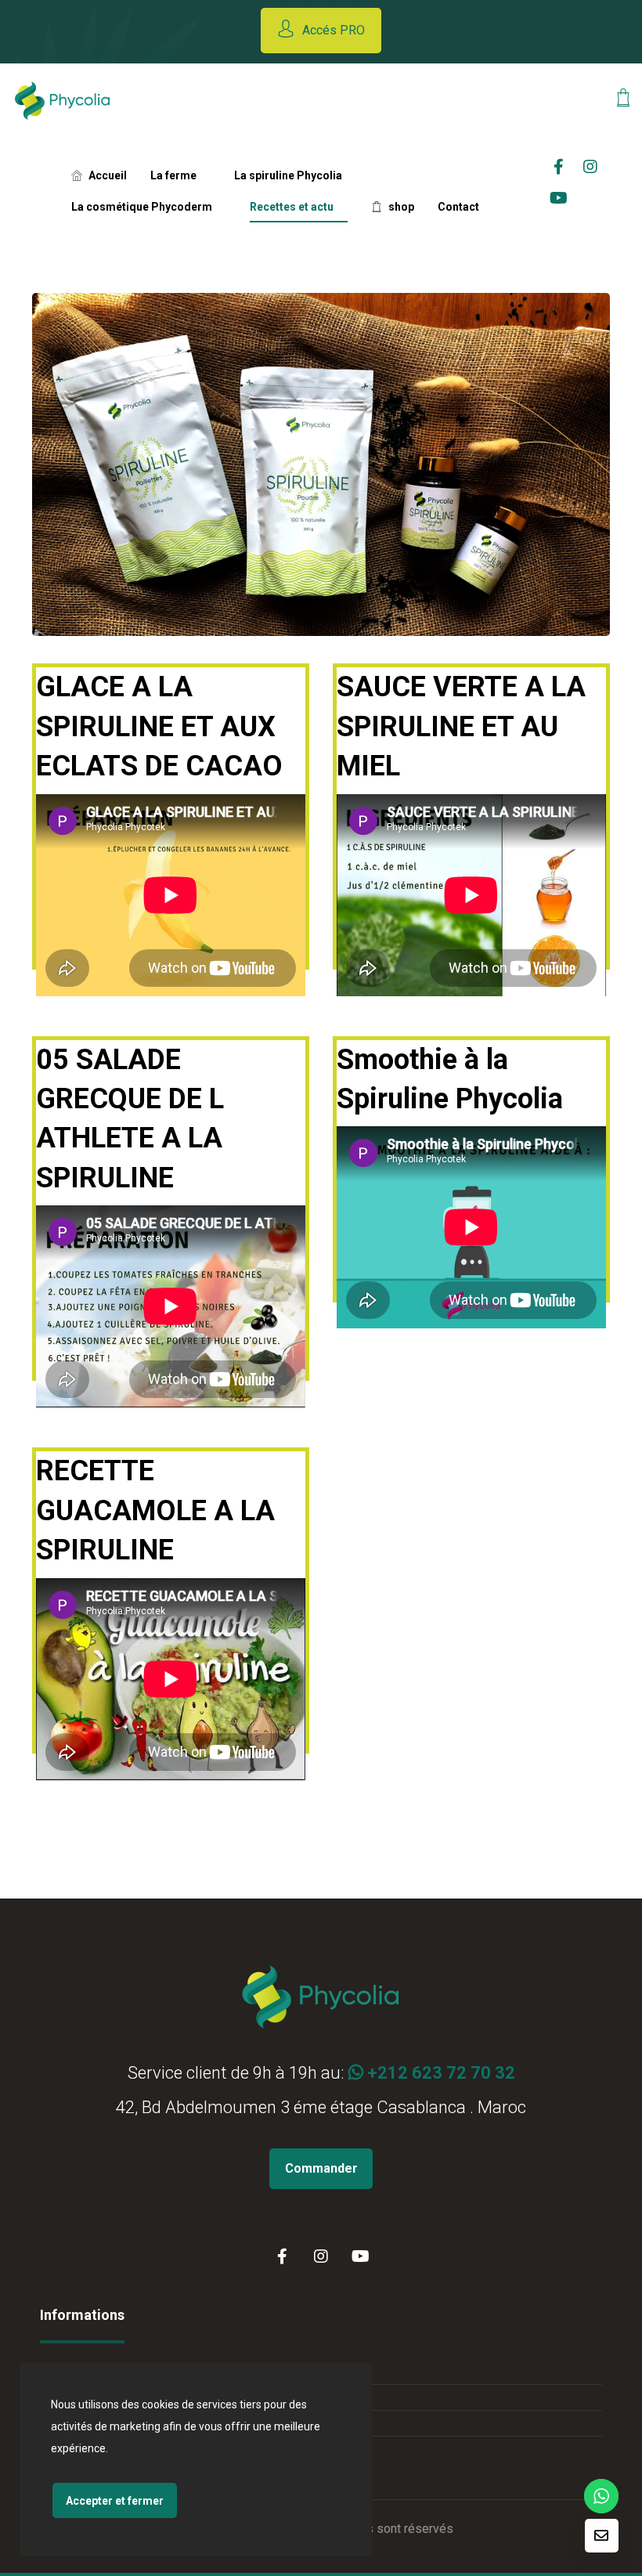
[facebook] (559, 167)
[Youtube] (559, 198)
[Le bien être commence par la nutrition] (63, 101)
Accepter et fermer (115, 2501)
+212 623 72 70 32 (439, 2073)
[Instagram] (321, 2256)
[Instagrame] (590, 167)
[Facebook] (282, 2256)
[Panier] (623, 96)
